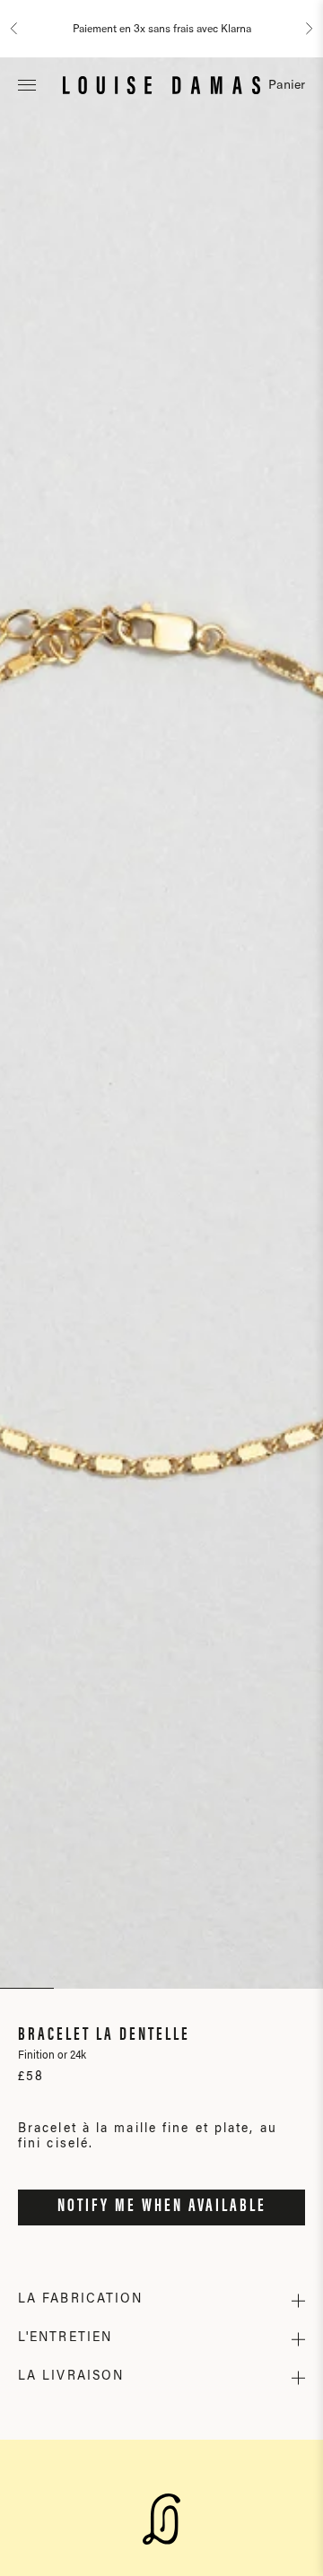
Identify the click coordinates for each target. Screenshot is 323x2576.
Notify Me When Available (162, 2207)
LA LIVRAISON (71, 2377)
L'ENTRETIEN (65, 2338)
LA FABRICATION (80, 2300)
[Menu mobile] (27, 84)
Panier (287, 84)
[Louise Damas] (161, 84)
